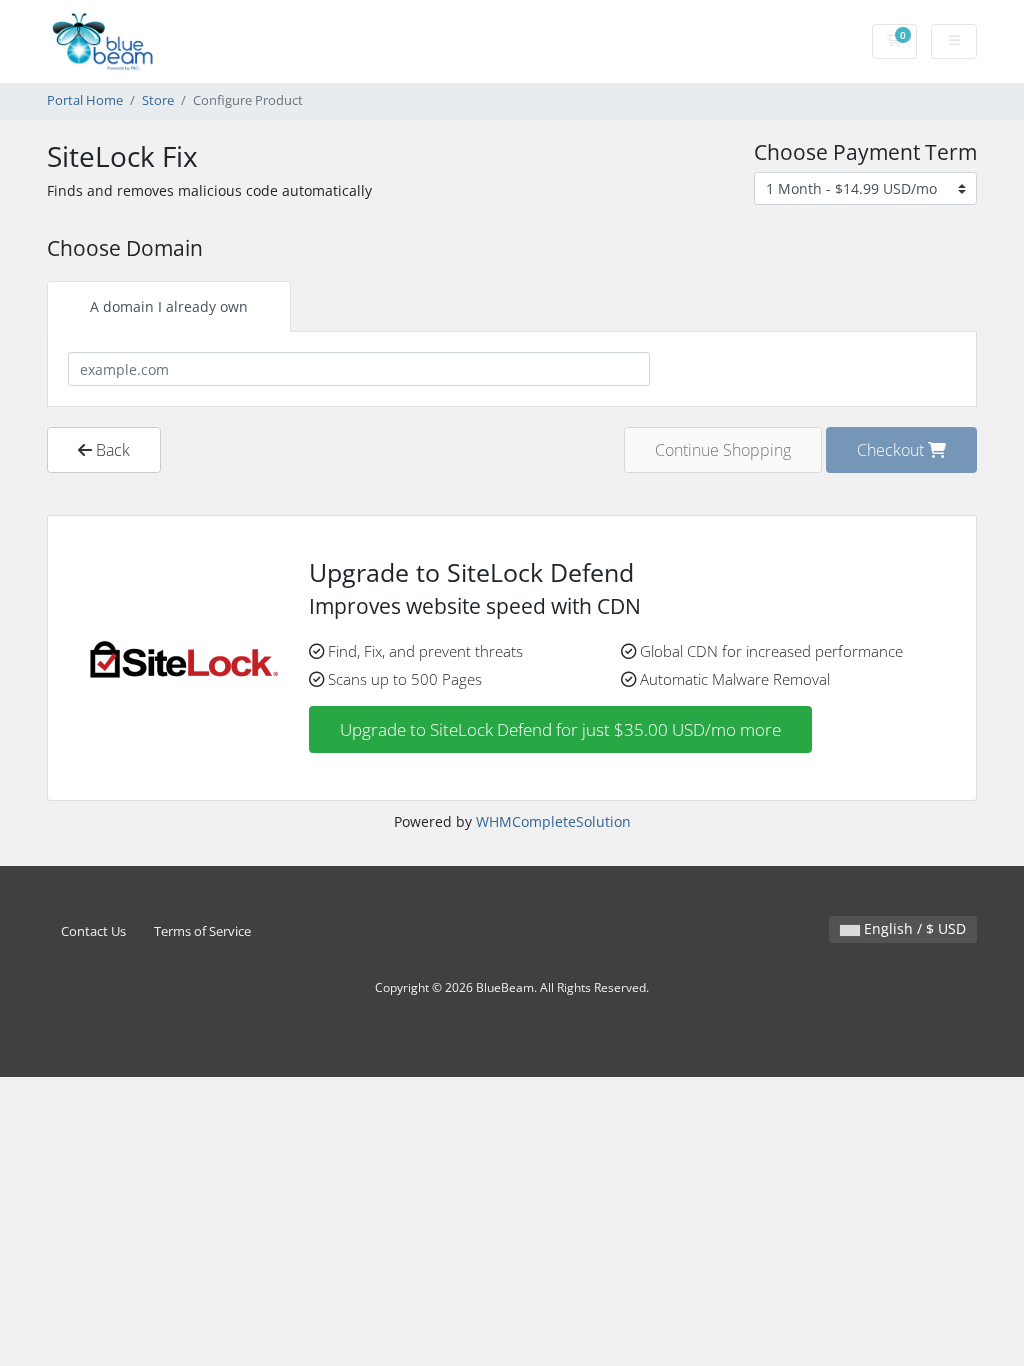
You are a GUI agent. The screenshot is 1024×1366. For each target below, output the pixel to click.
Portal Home (85, 100)
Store (158, 100)
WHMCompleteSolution (553, 821)
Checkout (892, 450)
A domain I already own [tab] (169, 306)
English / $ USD (913, 928)
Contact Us (93, 931)
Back (111, 450)
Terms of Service (202, 931)
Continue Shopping (723, 450)
